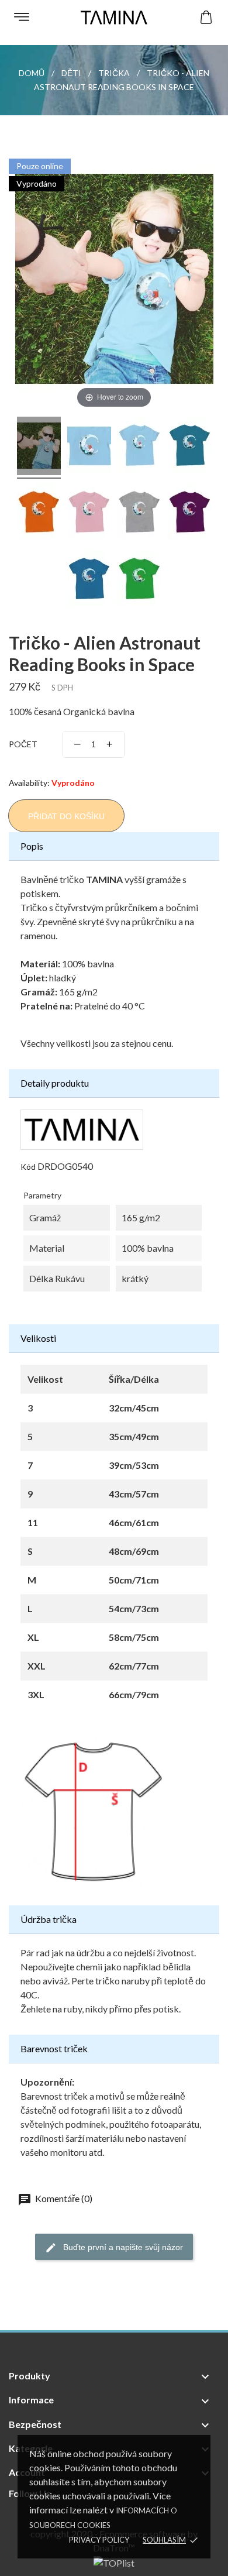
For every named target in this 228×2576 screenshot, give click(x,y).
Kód (28, 1167)
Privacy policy (99, 2540)
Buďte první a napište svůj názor (122, 2247)
